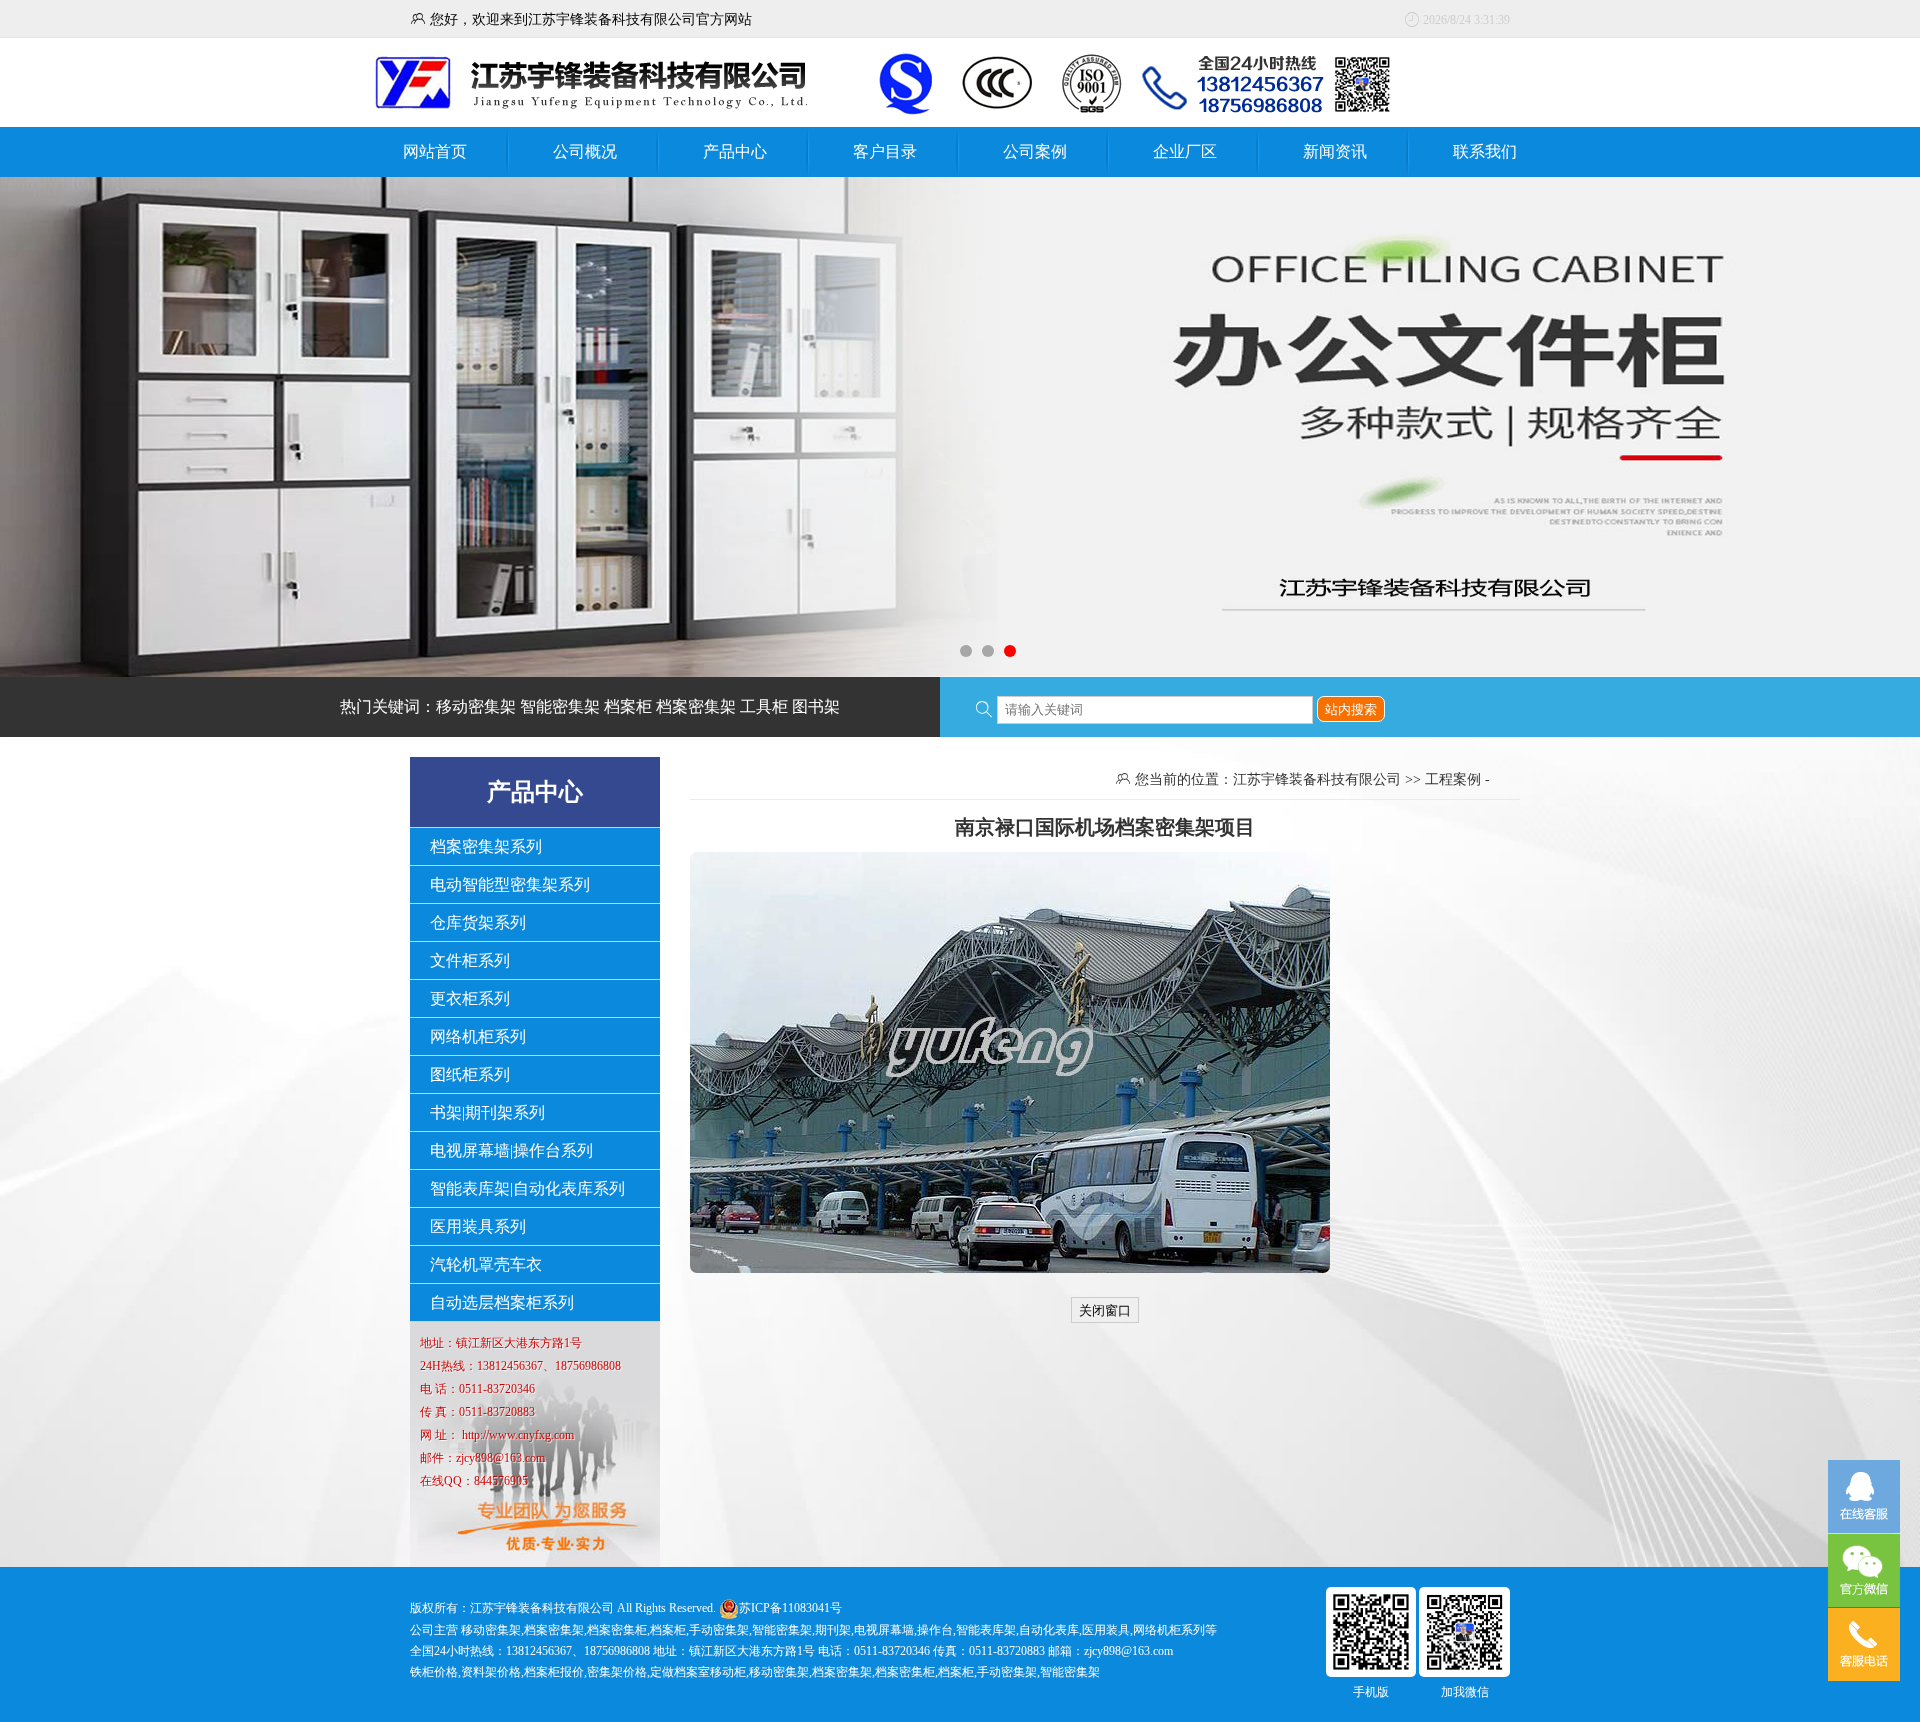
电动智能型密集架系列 (510, 884)
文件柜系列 (470, 960)
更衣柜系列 (470, 998)
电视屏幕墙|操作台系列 (511, 1150)
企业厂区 (1185, 151)
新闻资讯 (1335, 151)
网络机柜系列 (478, 1036)
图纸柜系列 (470, 1074)
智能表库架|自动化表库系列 (527, 1188)
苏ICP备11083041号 (790, 1608)
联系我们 (1485, 151)
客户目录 (885, 151)
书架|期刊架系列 (487, 1112)
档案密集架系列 (486, 846)
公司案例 (1035, 151)
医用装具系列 (478, 1226)
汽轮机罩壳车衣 (486, 1264)
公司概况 (585, 151)
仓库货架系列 (478, 922)
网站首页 (435, 151)
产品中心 (735, 151)
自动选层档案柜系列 (502, 1302)
